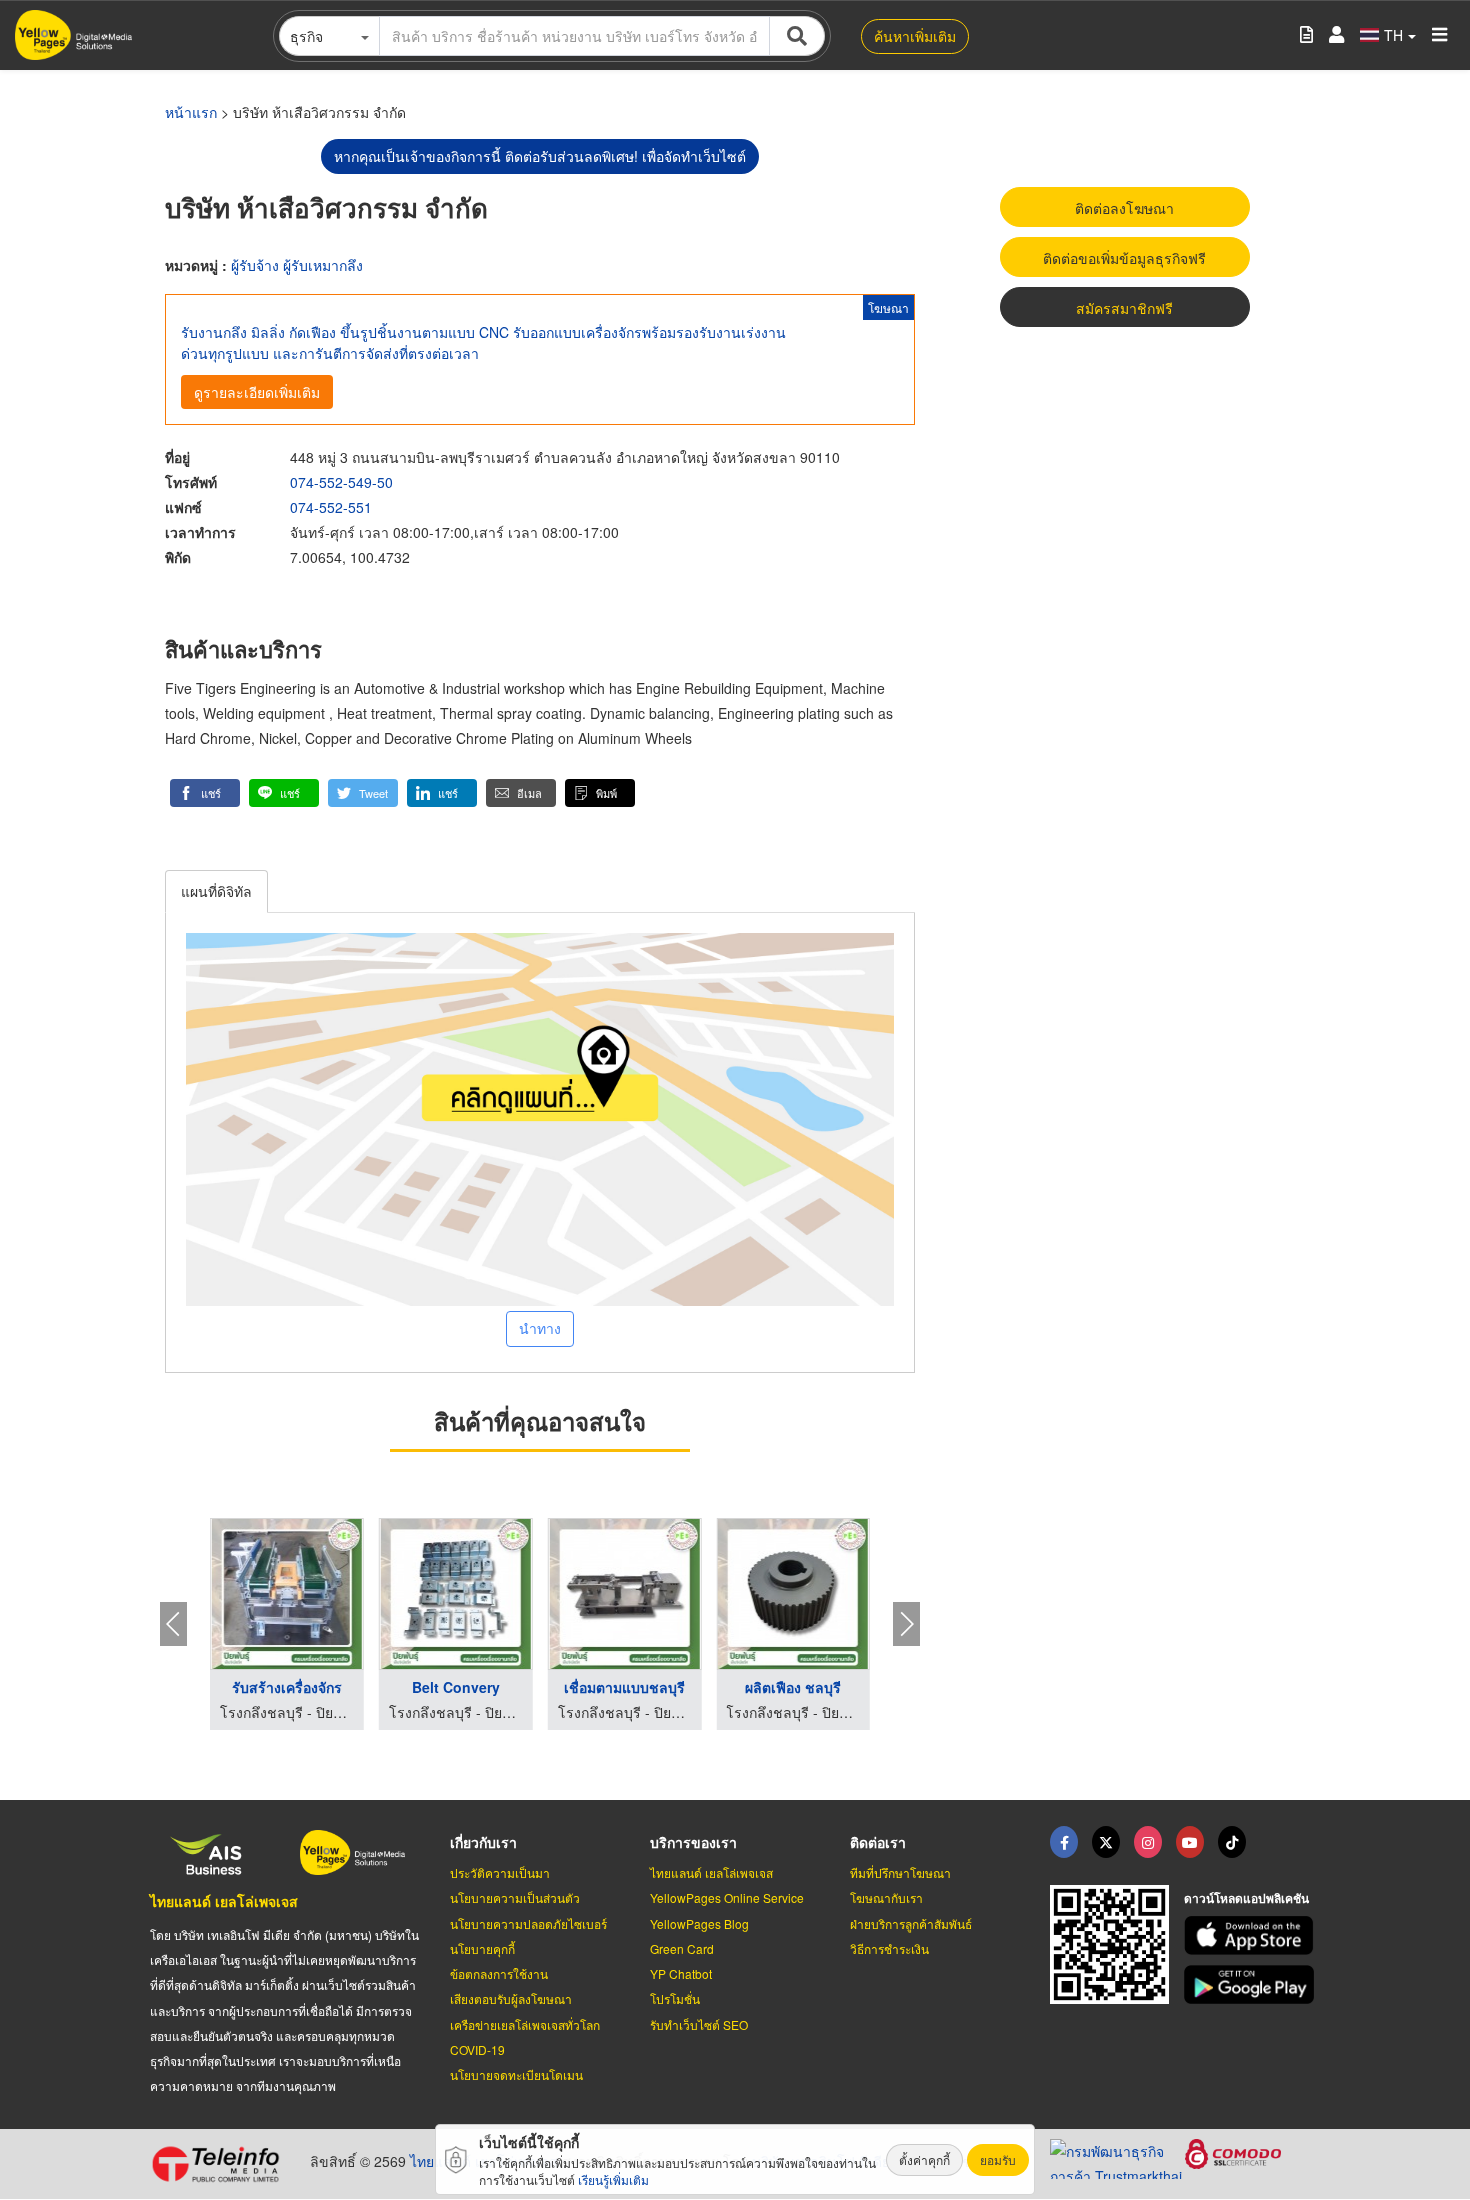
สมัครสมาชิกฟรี (1124, 308)
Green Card (682, 1948)
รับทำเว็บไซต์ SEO (699, 2024)
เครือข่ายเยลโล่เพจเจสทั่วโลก (525, 2024)
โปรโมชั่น (675, 1998)
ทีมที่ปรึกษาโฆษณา (900, 1872)
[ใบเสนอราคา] (1306, 35)
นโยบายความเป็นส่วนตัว (515, 1897)
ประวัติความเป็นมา (500, 1872)
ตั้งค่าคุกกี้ (924, 2159)
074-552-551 (331, 507)
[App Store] (1252, 1935)
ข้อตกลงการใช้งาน (499, 1973)
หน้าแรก (191, 112)
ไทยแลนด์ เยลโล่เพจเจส (224, 1901)
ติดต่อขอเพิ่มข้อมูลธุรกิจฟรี (1124, 258)
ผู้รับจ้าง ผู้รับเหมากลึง (297, 265)
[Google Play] (1252, 1984)
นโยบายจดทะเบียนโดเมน (516, 2074)
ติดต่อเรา (878, 1842)
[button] (205, 793)
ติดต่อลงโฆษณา (1124, 208)
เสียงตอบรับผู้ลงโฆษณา (511, 1998)
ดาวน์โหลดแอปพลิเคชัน (1246, 1898)
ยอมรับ (998, 2159)
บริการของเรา (693, 1842)
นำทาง (540, 1328)
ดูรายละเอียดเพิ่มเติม (257, 392)
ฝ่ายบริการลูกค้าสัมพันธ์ (911, 1923)
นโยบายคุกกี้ (482, 1948)
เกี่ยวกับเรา (483, 1842)
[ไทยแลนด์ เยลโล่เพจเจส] (1106, 1842)
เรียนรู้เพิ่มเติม (613, 2179)
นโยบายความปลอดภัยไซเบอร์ (528, 1923)
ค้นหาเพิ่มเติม (915, 36)
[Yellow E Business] (1064, 1842)
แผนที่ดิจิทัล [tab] (216, 891)
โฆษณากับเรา (886, 1897)
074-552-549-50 (341, 482)
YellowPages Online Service (727, 1897)
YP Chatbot (681, 1973)
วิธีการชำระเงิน (889, 1948)
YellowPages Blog (699, 1923)
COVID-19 (477, 2049)
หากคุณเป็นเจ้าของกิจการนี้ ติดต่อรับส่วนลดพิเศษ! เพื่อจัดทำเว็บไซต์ (540, 156)
